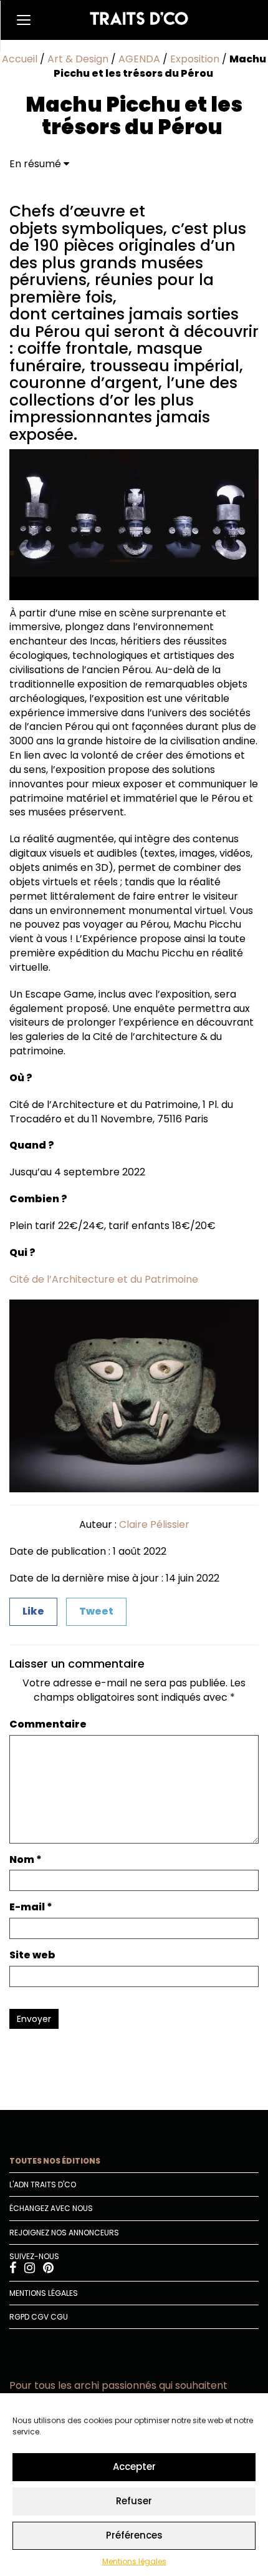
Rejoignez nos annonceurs (64, 2233)
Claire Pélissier (154, 1524)
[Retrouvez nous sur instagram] (31, 2269)
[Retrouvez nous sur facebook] (14, 2269)
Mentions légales (134, 2561)
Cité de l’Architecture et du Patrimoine (104, 1279)
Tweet (96, 1611)
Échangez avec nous (51, 2208)
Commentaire (48, 1724)
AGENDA (139, 59)
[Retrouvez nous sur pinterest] (48, 2269)
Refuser (134, 2501)
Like (33, 1611)
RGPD (19, 2317)
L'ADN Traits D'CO (43, 2185)
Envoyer (34, 2019)
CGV (40, 2317)
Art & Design (78, 59)
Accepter (134, 2467)
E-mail (31, 1907)
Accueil (20, 59)
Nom (26, 1860)
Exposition (195, 59)
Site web (32, 1955)
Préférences (134, 2535)
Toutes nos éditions (55, 2161)
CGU (59, 2317)
